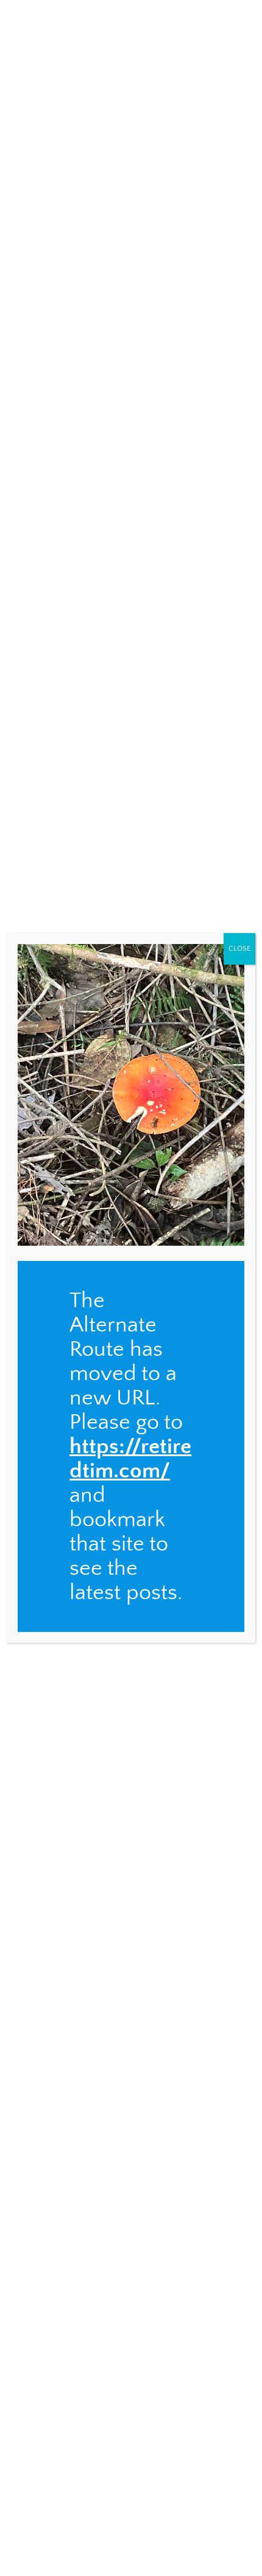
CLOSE (239, 949)
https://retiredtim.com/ (130, 1459)
